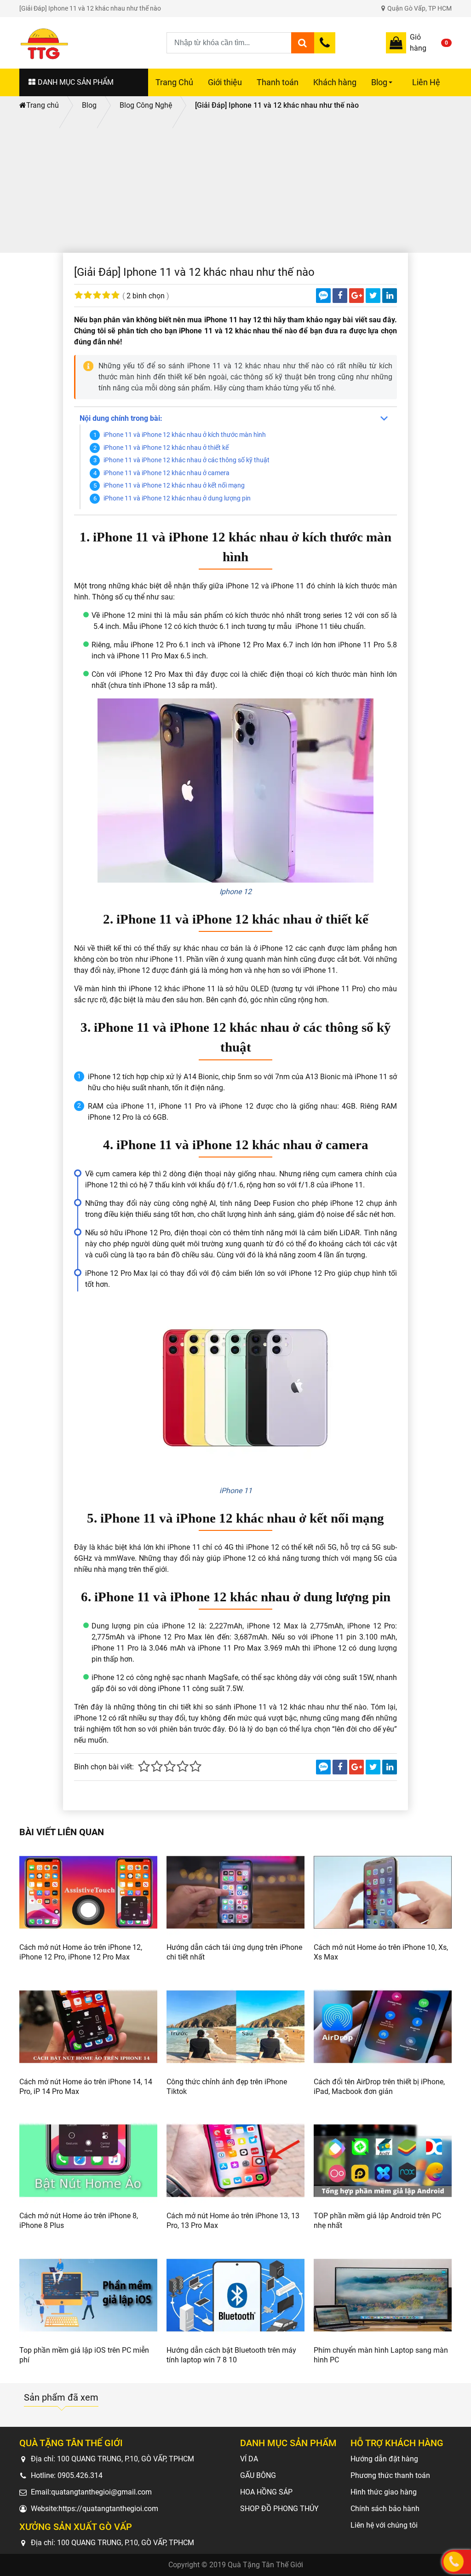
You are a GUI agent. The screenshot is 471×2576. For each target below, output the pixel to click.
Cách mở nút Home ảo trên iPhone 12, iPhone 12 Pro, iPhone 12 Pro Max (81, 1952)
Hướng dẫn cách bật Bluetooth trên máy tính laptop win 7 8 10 (231, 2355)
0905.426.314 (80, 2475)
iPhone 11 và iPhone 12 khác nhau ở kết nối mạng (174, 486)
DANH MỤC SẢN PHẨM (76, 82)
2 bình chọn (146, 296)
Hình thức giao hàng (384, 2492)
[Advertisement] (235, 184)
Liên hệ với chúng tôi (384, 2525)
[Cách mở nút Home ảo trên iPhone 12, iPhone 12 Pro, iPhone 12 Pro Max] (88, 1892)
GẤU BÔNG (258, 2475)
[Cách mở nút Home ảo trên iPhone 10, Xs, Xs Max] (383, 1892)
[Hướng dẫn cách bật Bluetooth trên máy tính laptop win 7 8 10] (235, 2295)
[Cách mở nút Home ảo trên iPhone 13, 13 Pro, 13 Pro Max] (235, 2161)
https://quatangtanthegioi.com (108, 2509)
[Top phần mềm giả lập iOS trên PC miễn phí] (88, 2295)
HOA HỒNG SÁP (266, 2492)
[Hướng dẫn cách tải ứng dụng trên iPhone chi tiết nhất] (235, 1892)
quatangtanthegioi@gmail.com (101, 2492)
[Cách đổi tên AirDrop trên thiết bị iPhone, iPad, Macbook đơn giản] (383, 2027)
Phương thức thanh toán (390, 2475)
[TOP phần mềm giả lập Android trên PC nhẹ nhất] (383, 2161)
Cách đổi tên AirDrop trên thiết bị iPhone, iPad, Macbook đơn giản (379, 2087)
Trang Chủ (174, 82)
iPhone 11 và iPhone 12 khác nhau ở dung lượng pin (177, 498)
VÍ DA (249, 2459)
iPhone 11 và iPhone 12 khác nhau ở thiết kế (166, 448)
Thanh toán (278, 82)
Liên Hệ (426, 82)
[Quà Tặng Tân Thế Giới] (93, 43)
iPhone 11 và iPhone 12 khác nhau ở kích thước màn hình (185, 435)
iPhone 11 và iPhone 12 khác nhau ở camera (167, 473)
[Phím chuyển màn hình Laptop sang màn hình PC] (383, 2295)
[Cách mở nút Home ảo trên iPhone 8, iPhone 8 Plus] (88, 2161)
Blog (383, 87)
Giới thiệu (225, 82)
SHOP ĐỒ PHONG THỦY (279, 2509)
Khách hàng (335, 82)
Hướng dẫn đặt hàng (384, 2459)
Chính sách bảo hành (385, 2509)
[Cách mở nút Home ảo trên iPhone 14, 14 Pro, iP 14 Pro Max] (88, 2027)
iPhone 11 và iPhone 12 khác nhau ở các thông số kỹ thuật (187, 460)
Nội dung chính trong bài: (121, 418)
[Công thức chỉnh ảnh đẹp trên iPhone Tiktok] (235, 2027)
